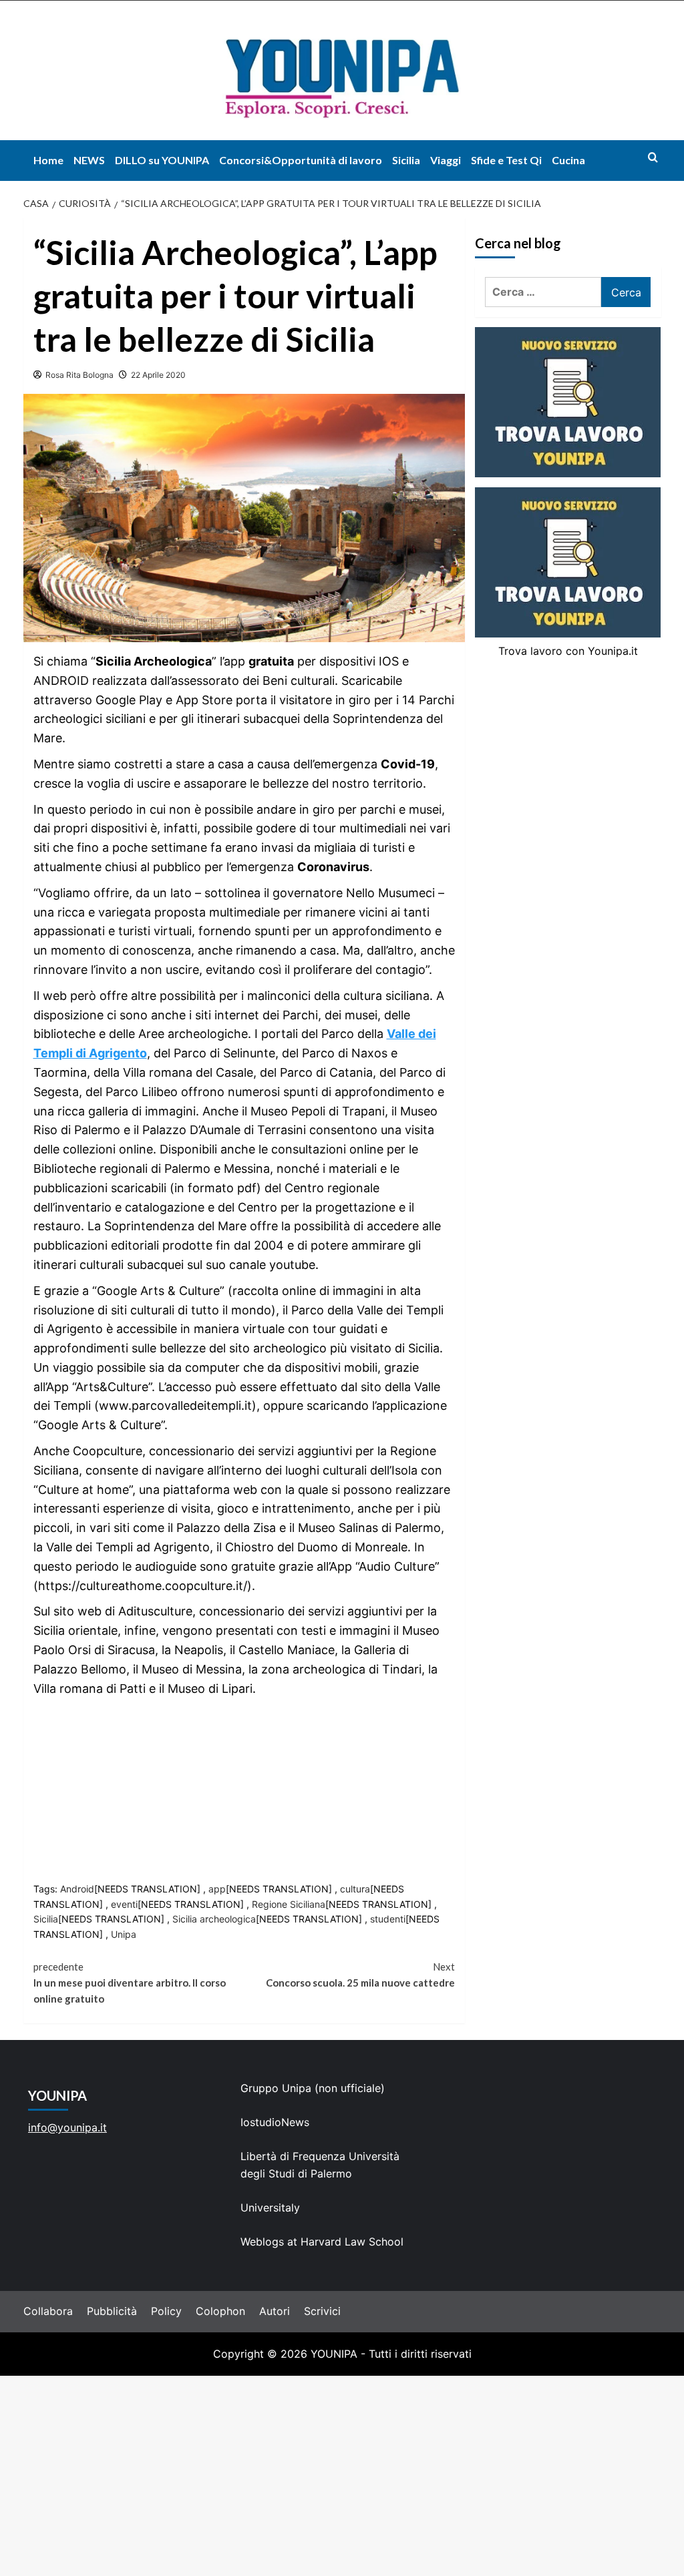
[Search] (653, 157)
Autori (275, 2311)
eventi (124, 1904)
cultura (355, 1889)
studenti (388, 1919)
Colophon (220, 2311)
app (217, 1889)
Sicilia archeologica (214, 1919)
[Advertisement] (342, 2476)
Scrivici (322, 2311)
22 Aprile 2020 (158, 375)
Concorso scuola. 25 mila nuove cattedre (360, 1975)
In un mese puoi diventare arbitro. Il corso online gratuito (130, 1983)
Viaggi (446, 160)
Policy (166, 2311)
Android (77, 1889)
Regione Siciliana (289, 1904)
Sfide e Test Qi (506, 160)
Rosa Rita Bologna (79, 375)
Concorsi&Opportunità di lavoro (301, 160)
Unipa (124, 1934)
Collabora (48, 2311)
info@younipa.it (67, 2127)
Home (48, 160)
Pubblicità (112, 2311)
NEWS (89, 160)
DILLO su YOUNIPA (162, 160)
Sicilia (406, 160)
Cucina (568, 160)
